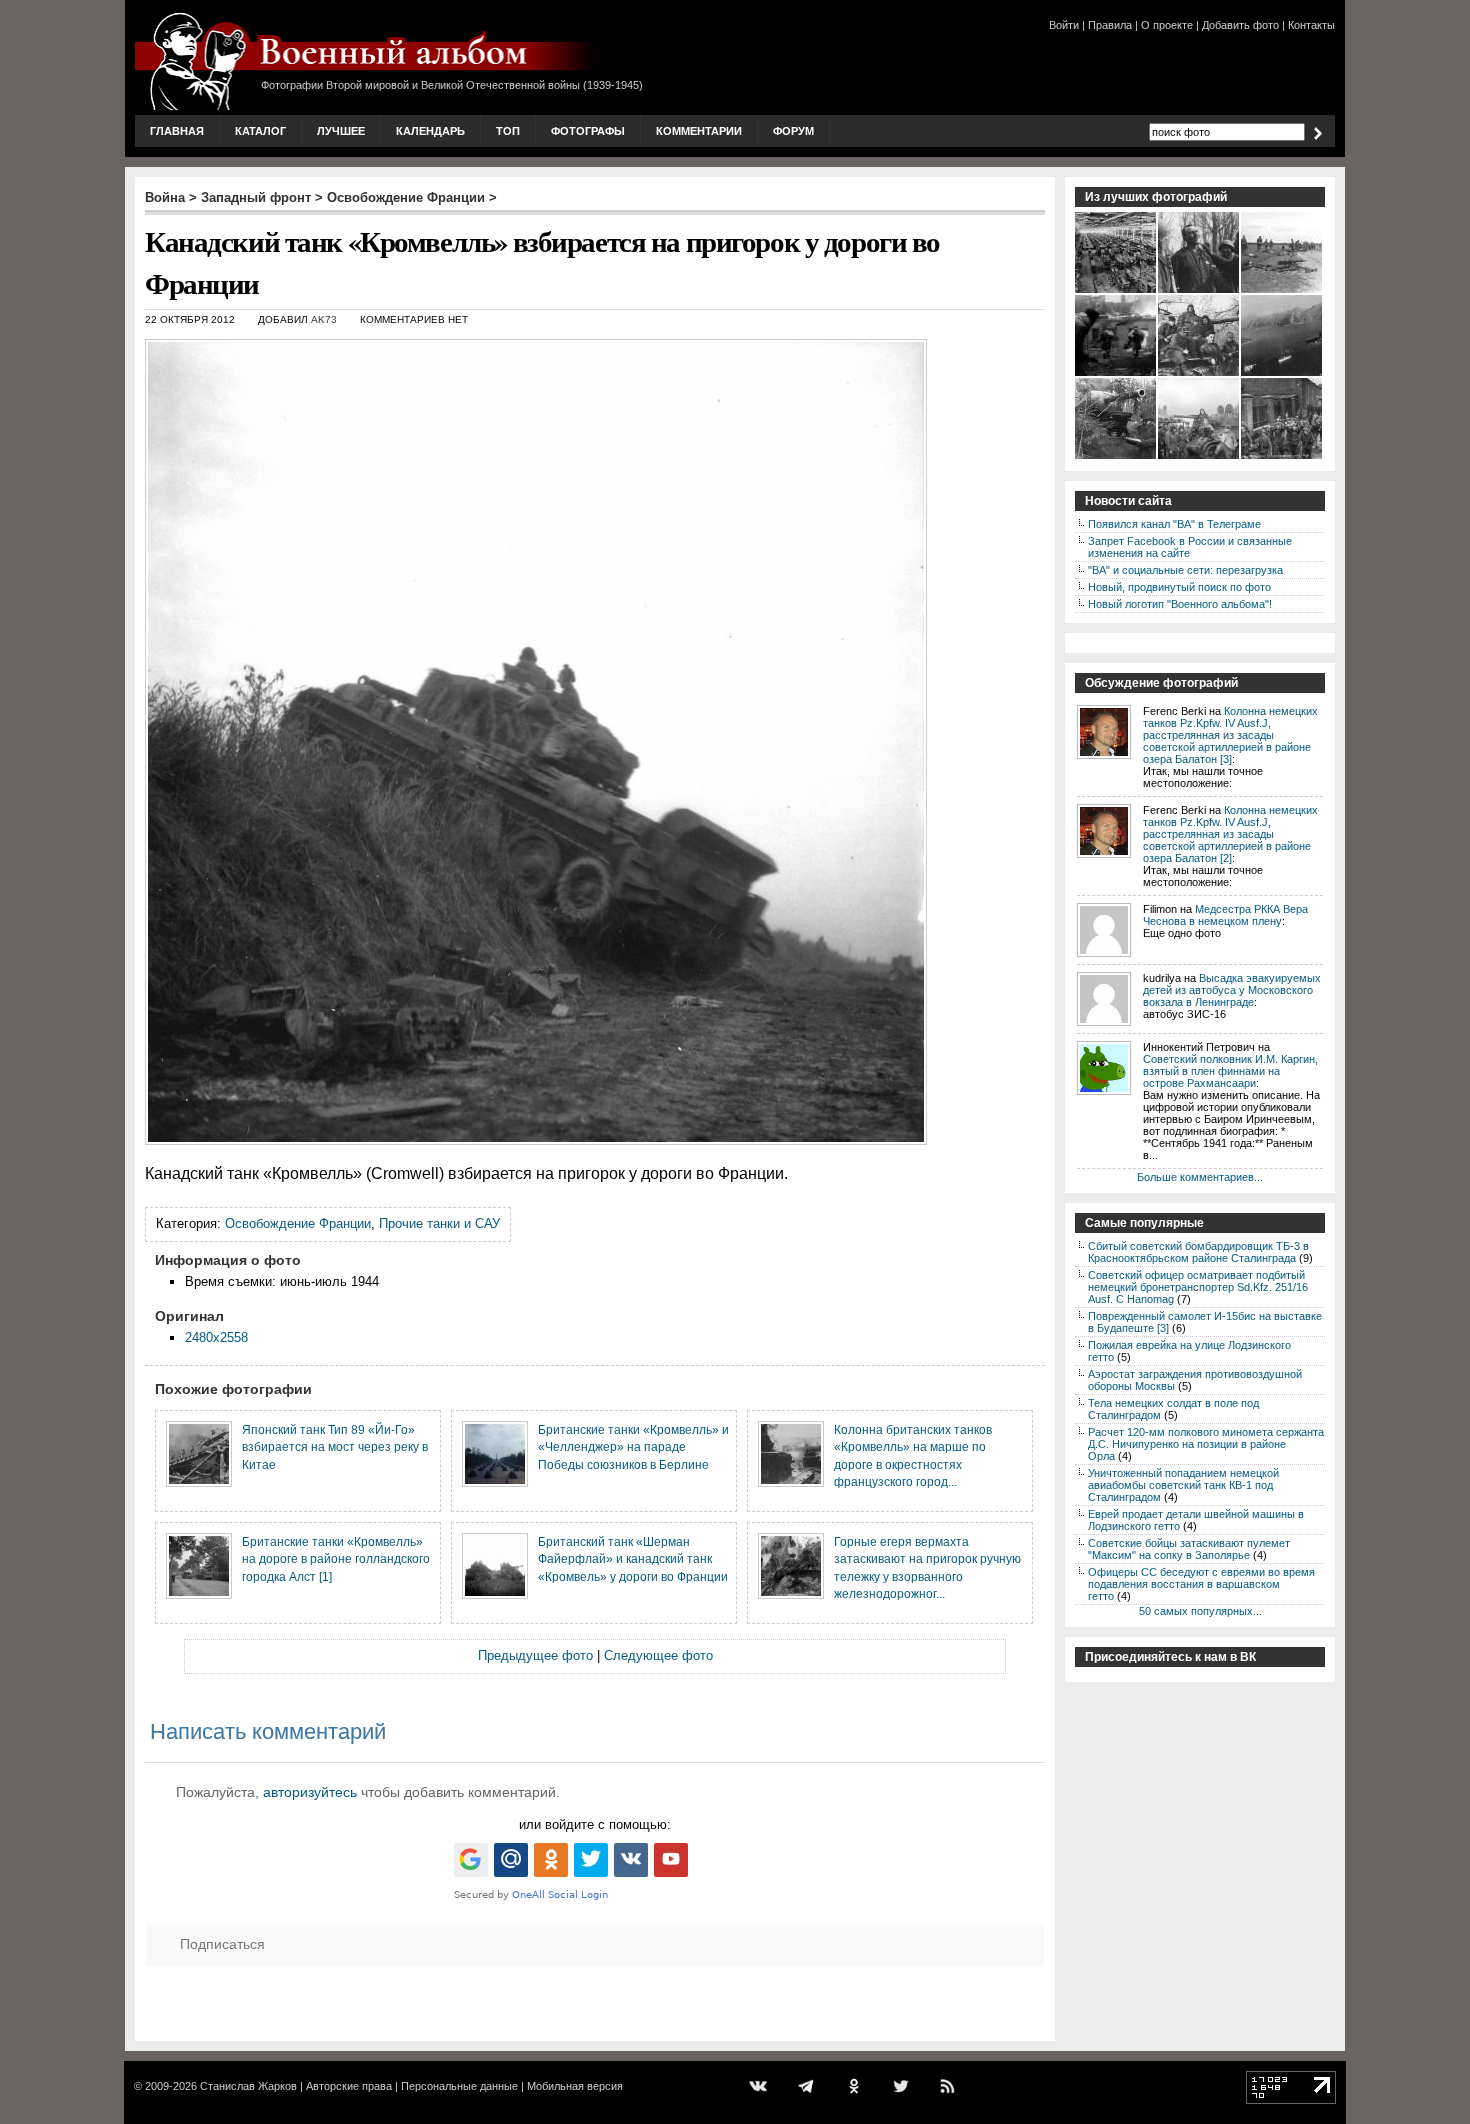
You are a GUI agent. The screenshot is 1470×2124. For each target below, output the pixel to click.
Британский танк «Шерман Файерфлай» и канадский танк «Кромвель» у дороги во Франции (633, 1559)
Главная (177, 131)
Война (165, 197)
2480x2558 (216, 1337)
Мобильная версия (575, 2086)
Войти (1064, 25)
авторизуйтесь (310, 1792)
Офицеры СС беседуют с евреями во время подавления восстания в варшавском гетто (1201, 1584)
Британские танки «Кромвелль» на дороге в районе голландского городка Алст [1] (336, 1559)
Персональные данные (459, 2086)
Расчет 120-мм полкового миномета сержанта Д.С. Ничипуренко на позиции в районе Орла (1206, 1444)
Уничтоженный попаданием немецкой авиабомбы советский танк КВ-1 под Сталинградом (1183, 1485)
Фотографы (588, 131)
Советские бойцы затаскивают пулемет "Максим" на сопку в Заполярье (1189, 1549)
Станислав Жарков (248, 2086)
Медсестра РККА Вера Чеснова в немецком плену (1225, 915)
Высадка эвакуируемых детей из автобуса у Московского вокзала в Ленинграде (1232, 990)
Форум (793, 131)
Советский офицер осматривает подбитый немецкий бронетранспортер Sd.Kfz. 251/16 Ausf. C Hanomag (1198, 1287)
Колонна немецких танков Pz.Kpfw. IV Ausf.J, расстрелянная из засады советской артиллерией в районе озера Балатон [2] (1230, 834)
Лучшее (341, 131)
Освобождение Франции (406, 197)
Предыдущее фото (535, 1655)
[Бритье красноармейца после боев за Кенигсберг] (1199, 291)
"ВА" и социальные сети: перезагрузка (1185, 570)
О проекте (1167, 25)
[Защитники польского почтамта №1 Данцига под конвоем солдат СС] (1282, 457)
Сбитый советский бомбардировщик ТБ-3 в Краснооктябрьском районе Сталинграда (1198, 1252)
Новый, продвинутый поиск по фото (1179, 587)
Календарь (430, 131)
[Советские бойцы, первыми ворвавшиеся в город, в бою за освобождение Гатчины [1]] (1116, 374)
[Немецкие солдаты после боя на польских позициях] (1282, 291)
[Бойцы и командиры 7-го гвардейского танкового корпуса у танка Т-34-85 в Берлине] (1199, 374)
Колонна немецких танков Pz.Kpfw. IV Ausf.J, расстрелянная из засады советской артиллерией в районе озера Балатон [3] (1230, 735)
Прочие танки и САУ (439, 1223)
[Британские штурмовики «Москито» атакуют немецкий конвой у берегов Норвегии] (1282, 374)
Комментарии (699, 131)
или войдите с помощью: (595, 1824)
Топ (508, 131)
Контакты (1311, 25)
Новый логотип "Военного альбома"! (1180, 604)
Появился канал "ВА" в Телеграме (1174, 524)
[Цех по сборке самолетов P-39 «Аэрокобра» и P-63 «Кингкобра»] (1116, 291)
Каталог (260, 131)
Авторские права (349, 2086)
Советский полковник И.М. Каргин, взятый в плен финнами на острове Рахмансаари (1230, 1071)
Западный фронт (256, 197)
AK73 (324, 319)
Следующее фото (658, 1655)
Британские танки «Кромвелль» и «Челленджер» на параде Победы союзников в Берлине (633, 1447)
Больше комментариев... (1200, 1177)
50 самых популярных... (1200, 1611)
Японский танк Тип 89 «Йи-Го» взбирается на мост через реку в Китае (335, 1447)
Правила (1110, 25)
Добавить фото (1240, 25)
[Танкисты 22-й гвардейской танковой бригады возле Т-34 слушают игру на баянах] (1199, 457)
